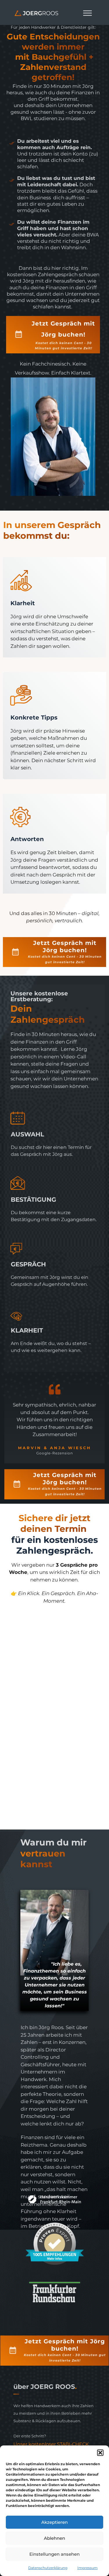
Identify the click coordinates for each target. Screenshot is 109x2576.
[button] (100, 2453)
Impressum (87, 2568)
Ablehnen (54, 2538)
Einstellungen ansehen (54, 2554)
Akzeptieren (54, 2522)
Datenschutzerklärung (48, 2568)
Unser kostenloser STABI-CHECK (51, 2444)
